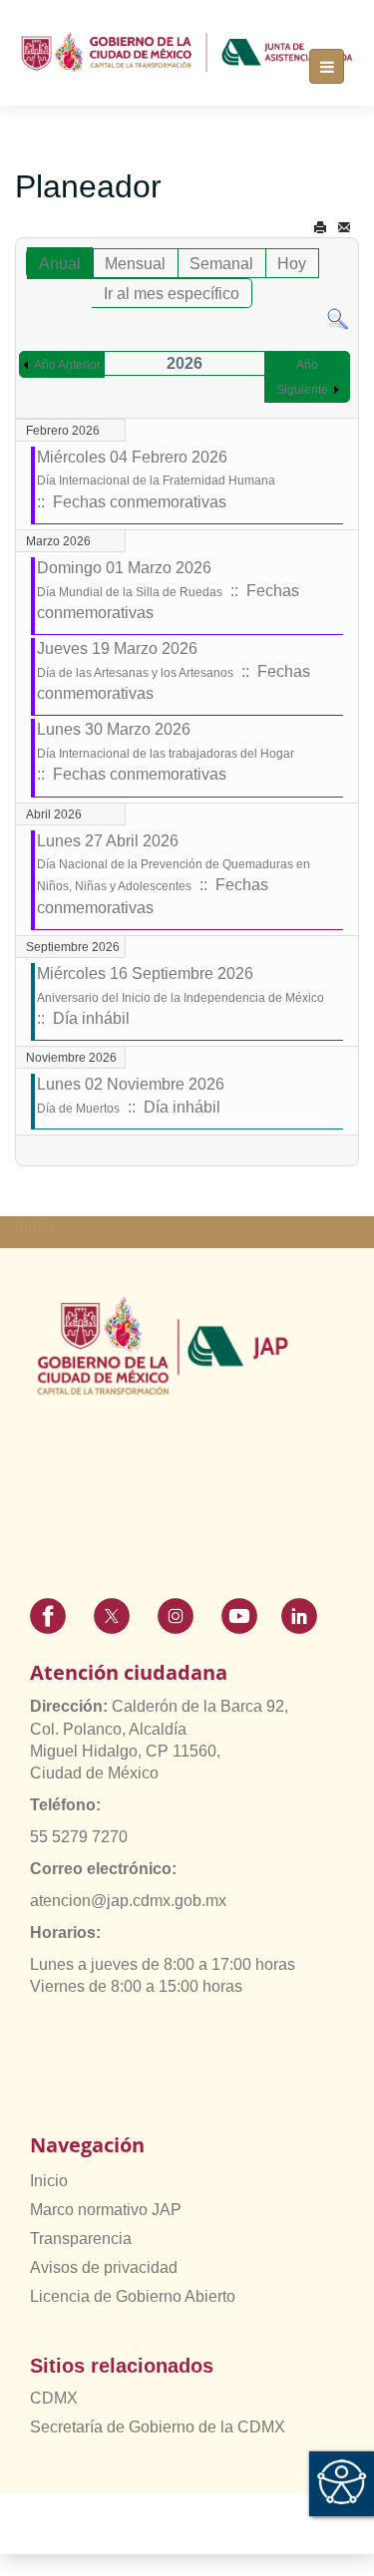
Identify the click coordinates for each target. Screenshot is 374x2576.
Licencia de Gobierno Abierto (133, 2296)
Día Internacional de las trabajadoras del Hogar (166, 754)
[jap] (187, 52)
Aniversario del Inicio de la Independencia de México (181, 998)
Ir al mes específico (172, 294)
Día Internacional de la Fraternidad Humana (156, 481)
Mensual (135, 264)
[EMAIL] (344, 228)
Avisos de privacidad (104, 2267)
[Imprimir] (320, 228)
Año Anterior (67, 365)
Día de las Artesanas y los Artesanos (135, 673)
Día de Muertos (78, 1109)
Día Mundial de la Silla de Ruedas (130, 592)
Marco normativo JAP (106, 2210)
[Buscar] (338, 319)
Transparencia (81, 2239)
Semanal (221, 264)
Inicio (49, 2181)
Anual (60, 264)
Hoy (292, 264)
